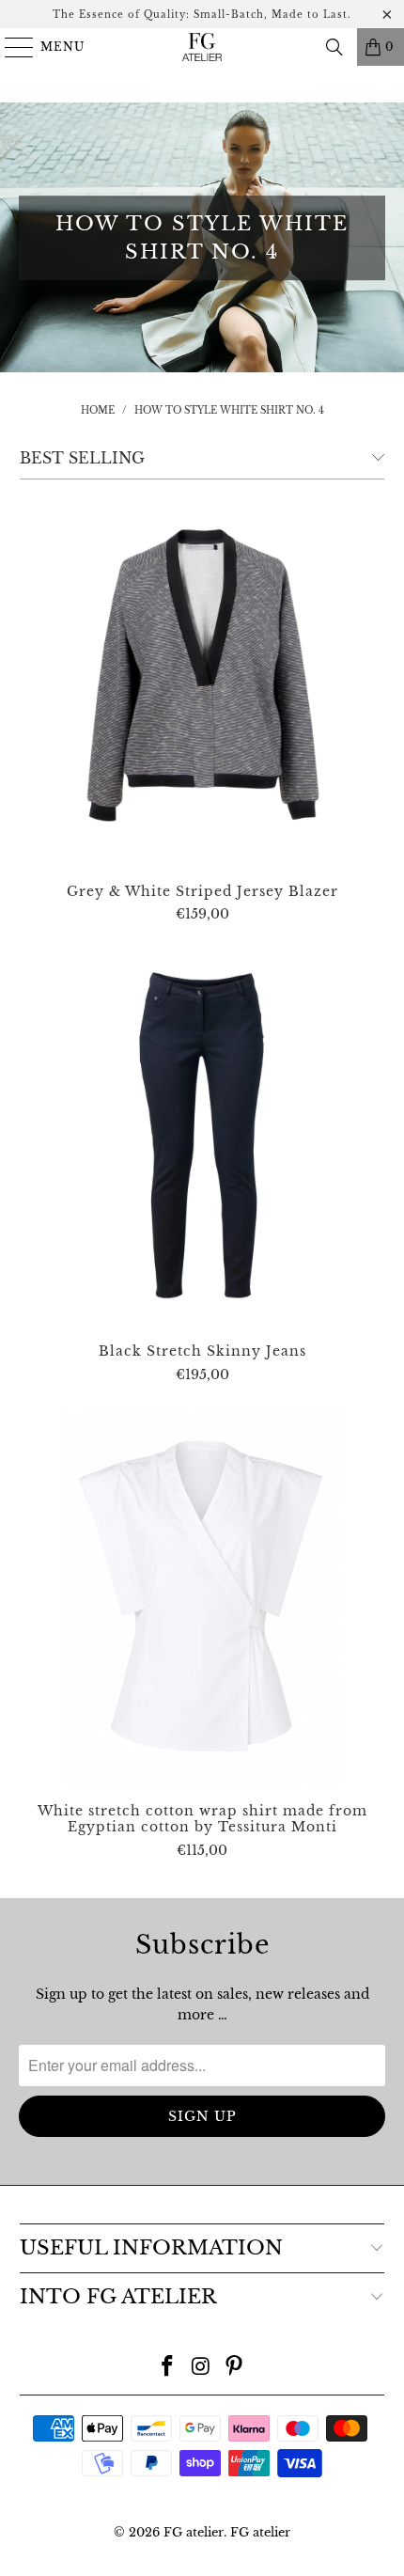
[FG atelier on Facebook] (167, 2368)
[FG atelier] (202, 47)
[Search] (334, 47)
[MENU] (11, 47)
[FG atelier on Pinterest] (235, 2368)
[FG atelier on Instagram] (201, 2368)
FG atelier (194, 2532)
